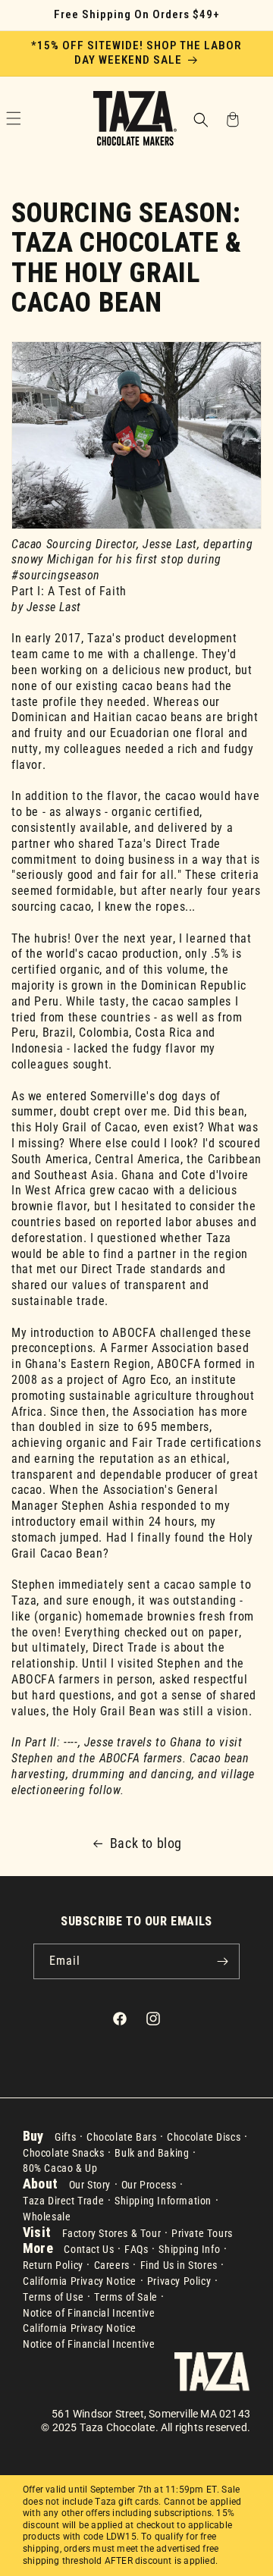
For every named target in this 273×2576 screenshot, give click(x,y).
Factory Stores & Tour (112, 2233)
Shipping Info (189, 2249)
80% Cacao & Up (60, 2168)
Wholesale (47, 2217)
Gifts (65, 2137)
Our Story (90, 2185)
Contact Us (89, 2249)
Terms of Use (53, 2297)
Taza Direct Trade (63, 2201)
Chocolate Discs (204, 2137)
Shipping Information (163, 2201)
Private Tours (202, 2233)
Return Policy (53, 2265)
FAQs (136, 2249)
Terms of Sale (126, 2297)
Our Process (149, 2185)
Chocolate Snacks (64, 2153)
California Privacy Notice (80, 2281)
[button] (200, 121)
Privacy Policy (179, 2281)
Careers (112, 2265)
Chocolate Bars (121, 2137)
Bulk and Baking (152, 2153)
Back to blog (146, 1843)
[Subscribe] (222, 1961)
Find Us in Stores (179, 2265)
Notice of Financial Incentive (89, 2313)
